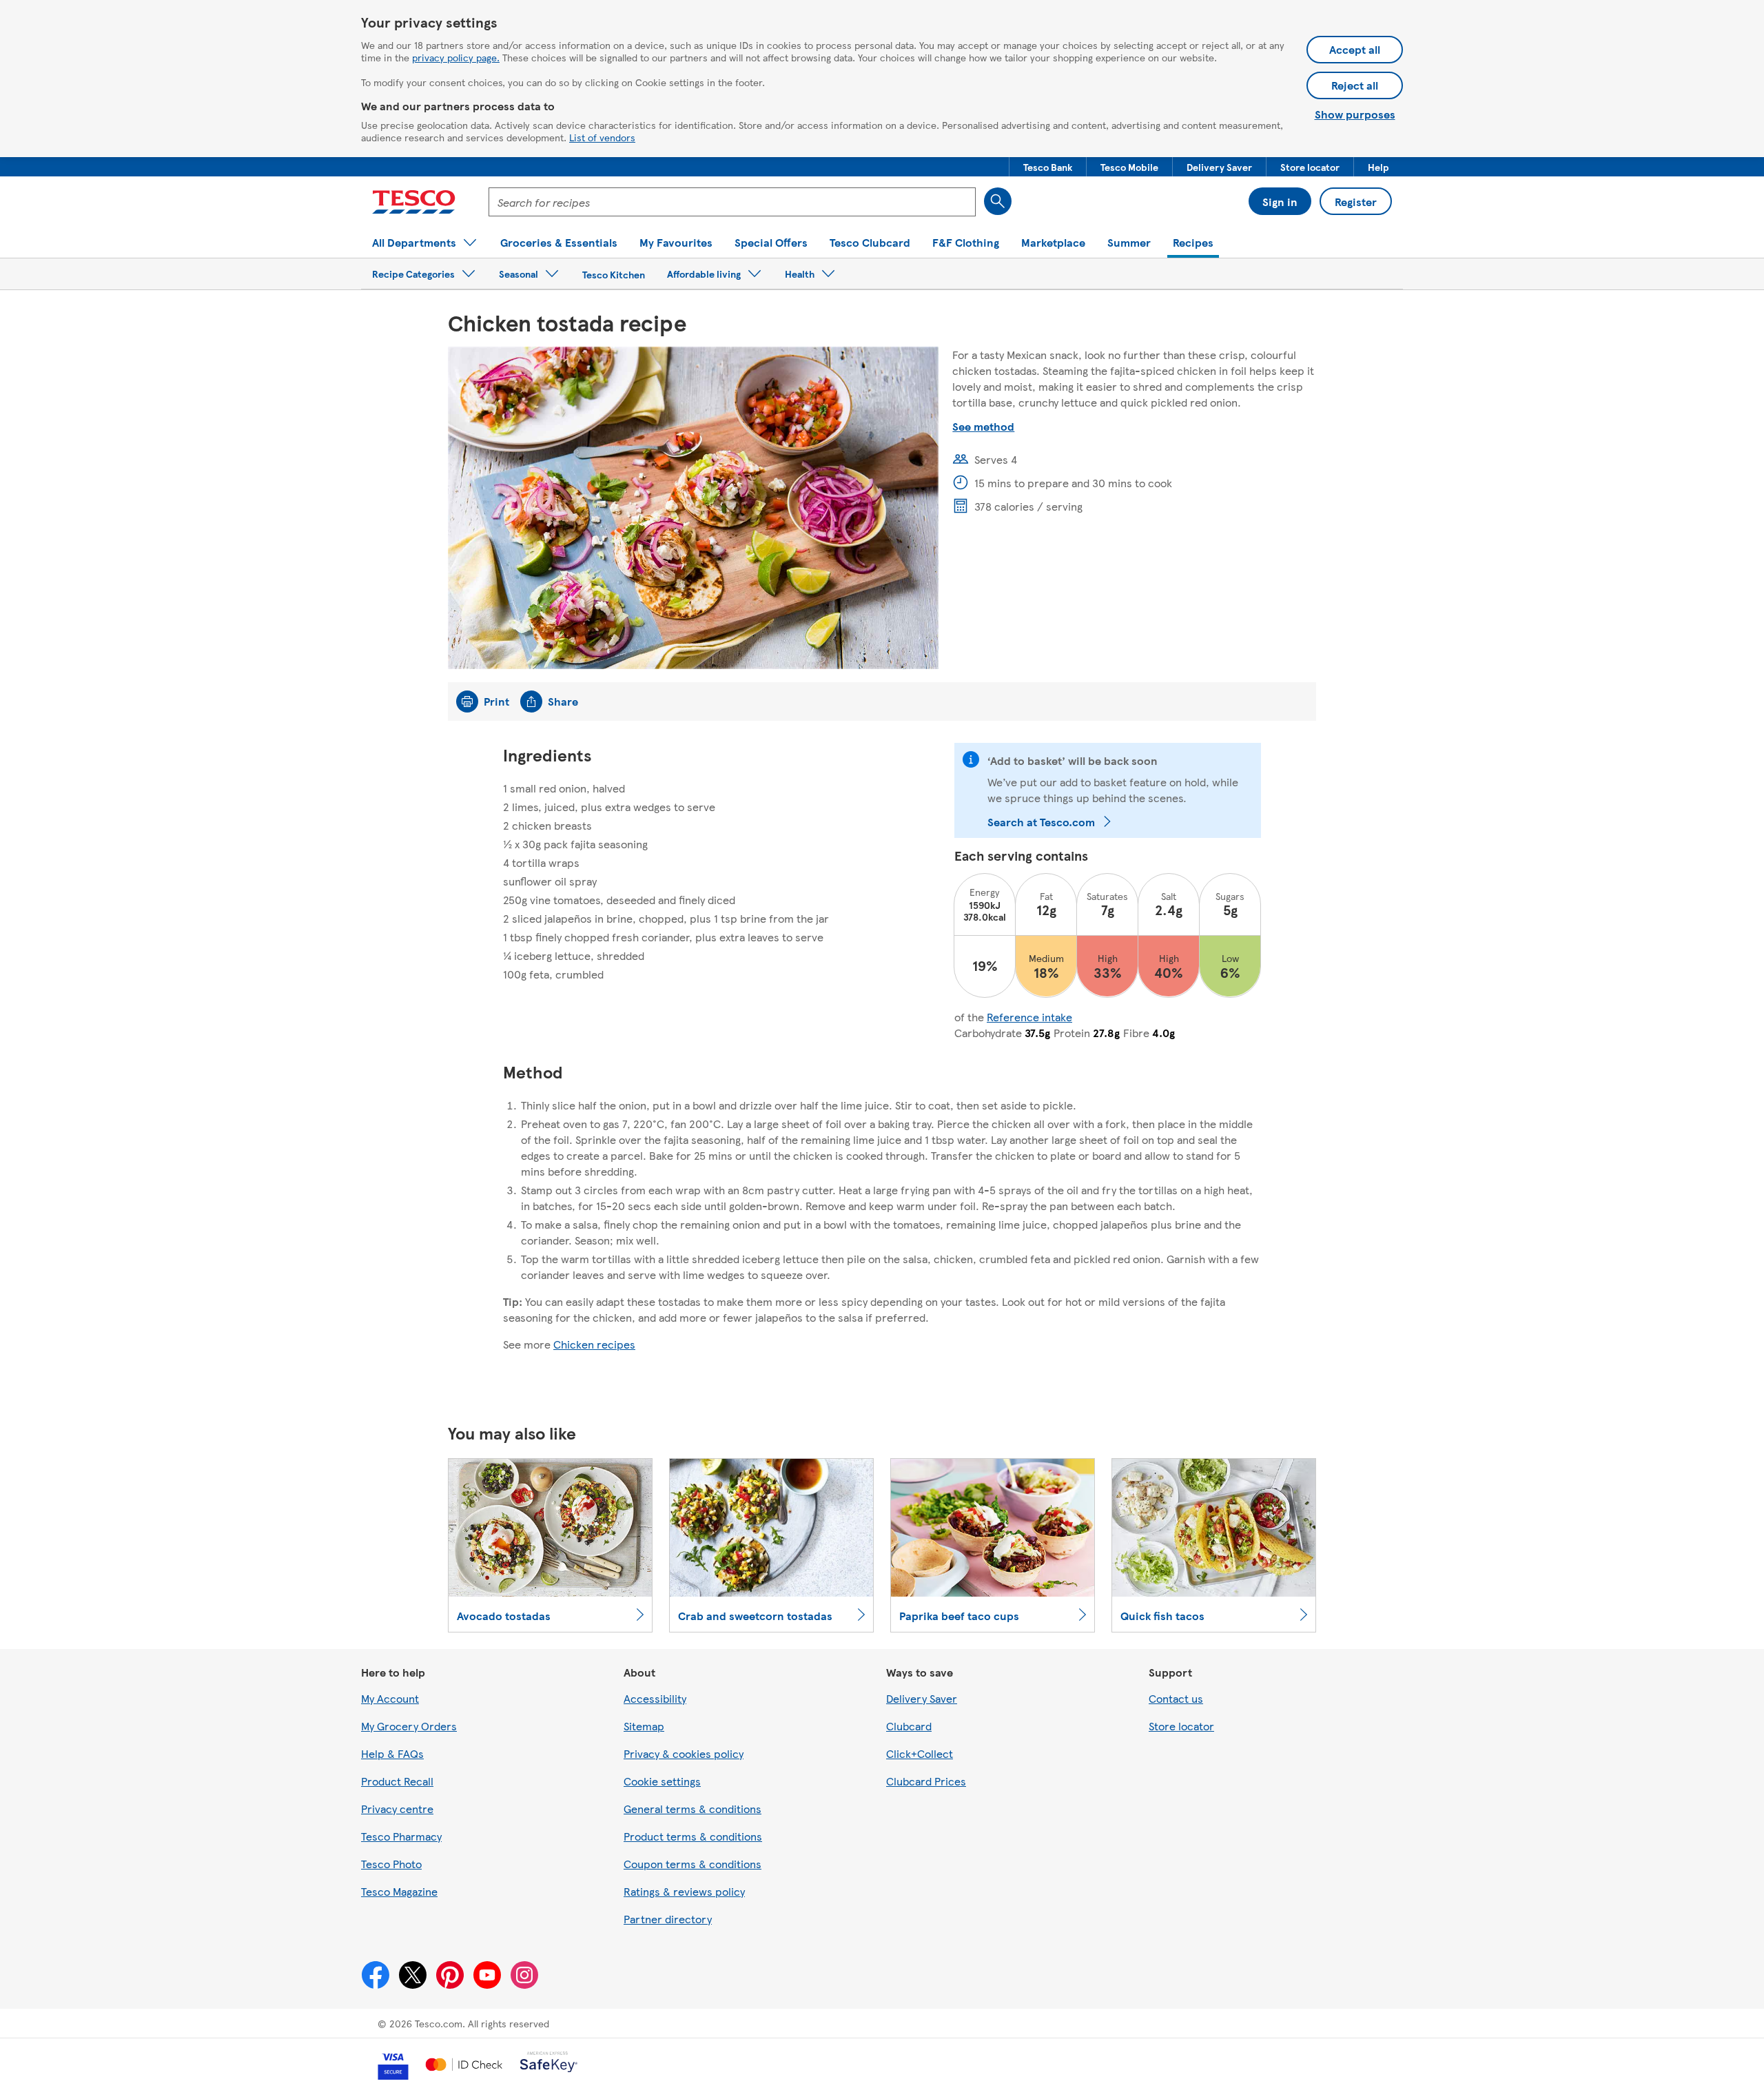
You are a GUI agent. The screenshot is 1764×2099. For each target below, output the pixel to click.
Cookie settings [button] (662, 1781)
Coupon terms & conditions (693, 1864)
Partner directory (668, 1919)
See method (983, 426)
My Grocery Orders (409, 1726)
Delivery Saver (922, 1698)
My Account (390, 1698)
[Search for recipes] (998, 201)
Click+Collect (920, 1753)
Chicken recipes (594, 1344)
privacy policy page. (456, 57)
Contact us (1176, 1698)
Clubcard (909, 1726)
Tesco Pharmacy (401, 1836)
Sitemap (644, 1726)
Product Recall (397, 1781)
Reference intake (1029, 1017)
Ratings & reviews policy (684, 1891)
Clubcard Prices (926, 1781)
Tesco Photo (391, 1864)
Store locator (1181, 1726)
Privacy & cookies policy (684, 1753)
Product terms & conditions (693, 1836)
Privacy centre (397, 1809)
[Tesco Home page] (414, 202)
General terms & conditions (693, 1809)
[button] (1048, 167)
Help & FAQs (392, 1753)
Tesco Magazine (399, 1891)
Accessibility (655, 1698)
